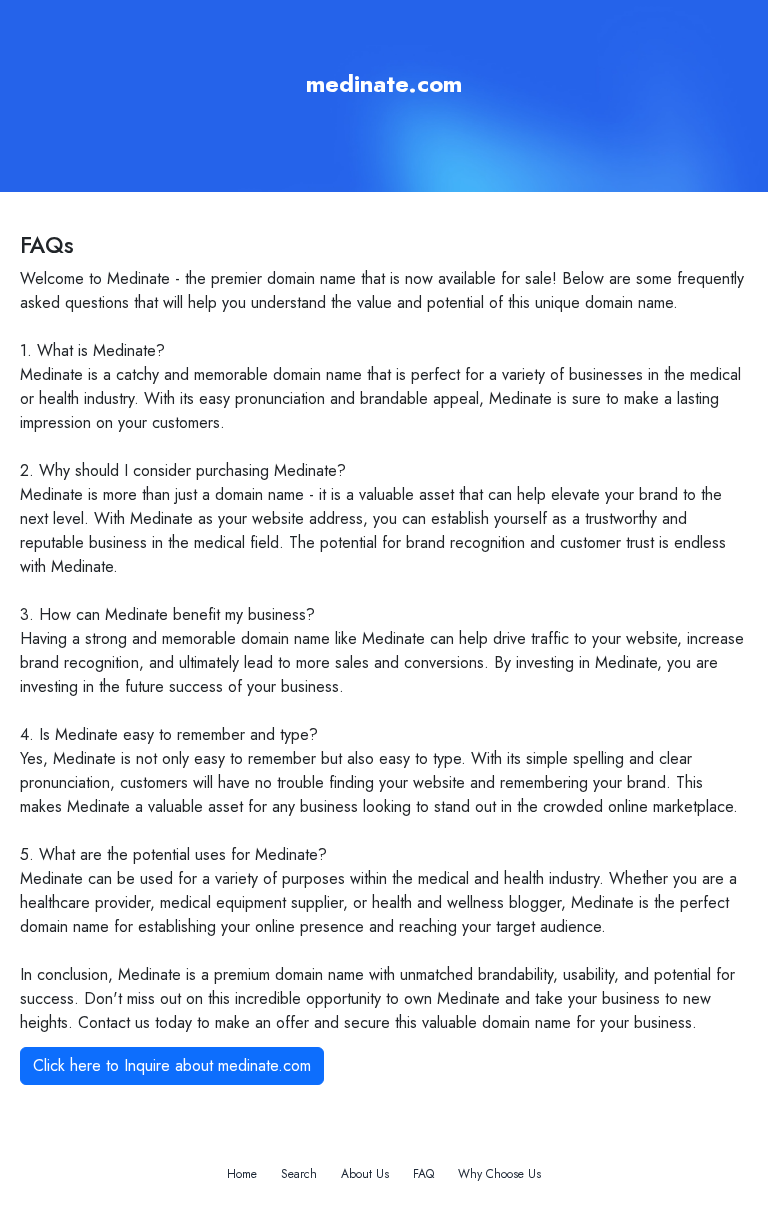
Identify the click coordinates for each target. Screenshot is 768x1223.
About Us (365, 1174)
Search (299, 1174)
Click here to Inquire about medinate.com (172, 1065)
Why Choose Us (499, 1174)
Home (242, 1174)
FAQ (423, 1174)
